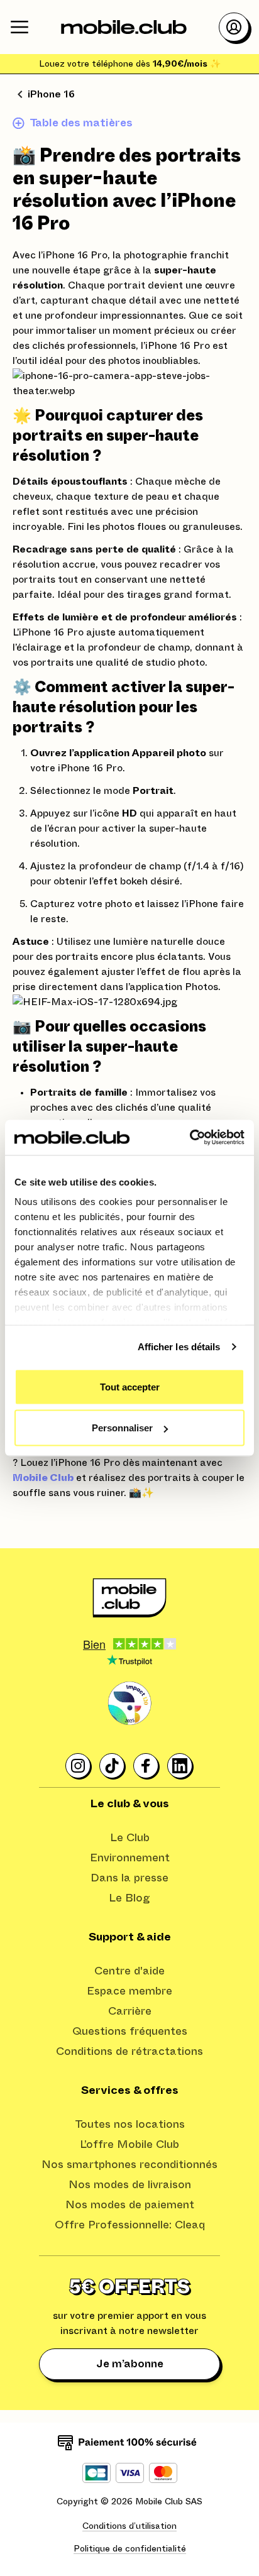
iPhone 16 (51, 94)
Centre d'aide (129, 1971)
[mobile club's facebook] (146, 1766)
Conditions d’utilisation (129, 2526)
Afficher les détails (179, 1347)
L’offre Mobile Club (129, 2145)
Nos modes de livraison (130, 2185)
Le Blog (129, 1898)
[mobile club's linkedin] (180, 1766)
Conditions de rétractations (129, 2052)
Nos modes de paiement (130, 2205)
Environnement (130, 1858)
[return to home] (124, 27)
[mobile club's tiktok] (113, 1766)
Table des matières (81, 123)
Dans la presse (129, 1878)
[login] (234, 27)
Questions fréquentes (130, 2032)
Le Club (130, 1838)
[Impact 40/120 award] (129, 1704)
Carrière (130, 2012)
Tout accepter (130, 1386)
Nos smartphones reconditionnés (129, 2165)
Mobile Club (43, 1478)
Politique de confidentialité (130, 2549)
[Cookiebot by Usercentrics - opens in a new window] (190, 1138)
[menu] (19, 27)
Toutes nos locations (130, 2125)
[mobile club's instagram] (79, 1766)
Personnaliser (122, 1428)
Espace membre (129, 1991)
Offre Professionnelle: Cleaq (130, 2225)
